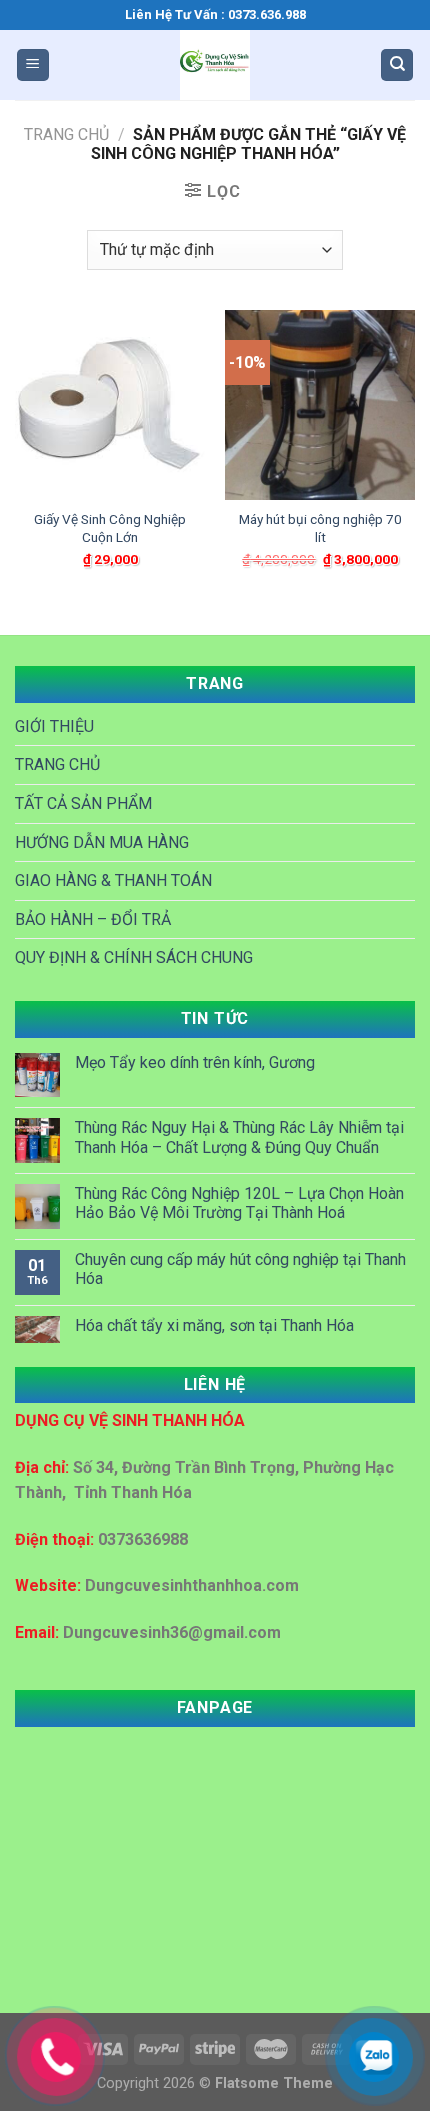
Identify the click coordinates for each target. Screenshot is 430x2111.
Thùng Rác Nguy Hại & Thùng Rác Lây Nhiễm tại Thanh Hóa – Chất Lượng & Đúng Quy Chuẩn (239, 1137)
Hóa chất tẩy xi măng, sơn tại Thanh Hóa (214, 1325)
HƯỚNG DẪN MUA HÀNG (102, 842)
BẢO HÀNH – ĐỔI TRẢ (93, 919)
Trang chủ (66, 134)
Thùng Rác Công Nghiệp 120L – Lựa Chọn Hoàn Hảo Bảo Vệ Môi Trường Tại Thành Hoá (239, 1203)
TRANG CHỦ (57, 764)
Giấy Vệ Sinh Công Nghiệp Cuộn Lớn (110, 528)
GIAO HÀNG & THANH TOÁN (113, 880)
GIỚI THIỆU (54, 726)
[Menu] (33, 65)
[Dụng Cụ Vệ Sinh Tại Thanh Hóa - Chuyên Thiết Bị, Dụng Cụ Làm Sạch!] (215, 65)
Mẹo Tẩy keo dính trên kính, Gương (195, 1062)
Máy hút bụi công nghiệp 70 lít (320, 528)
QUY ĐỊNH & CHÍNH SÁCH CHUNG (134, 957)
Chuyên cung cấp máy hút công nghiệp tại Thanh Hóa (240, 1269)
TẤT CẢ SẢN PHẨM (83, 803)
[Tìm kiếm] (397, 65)
